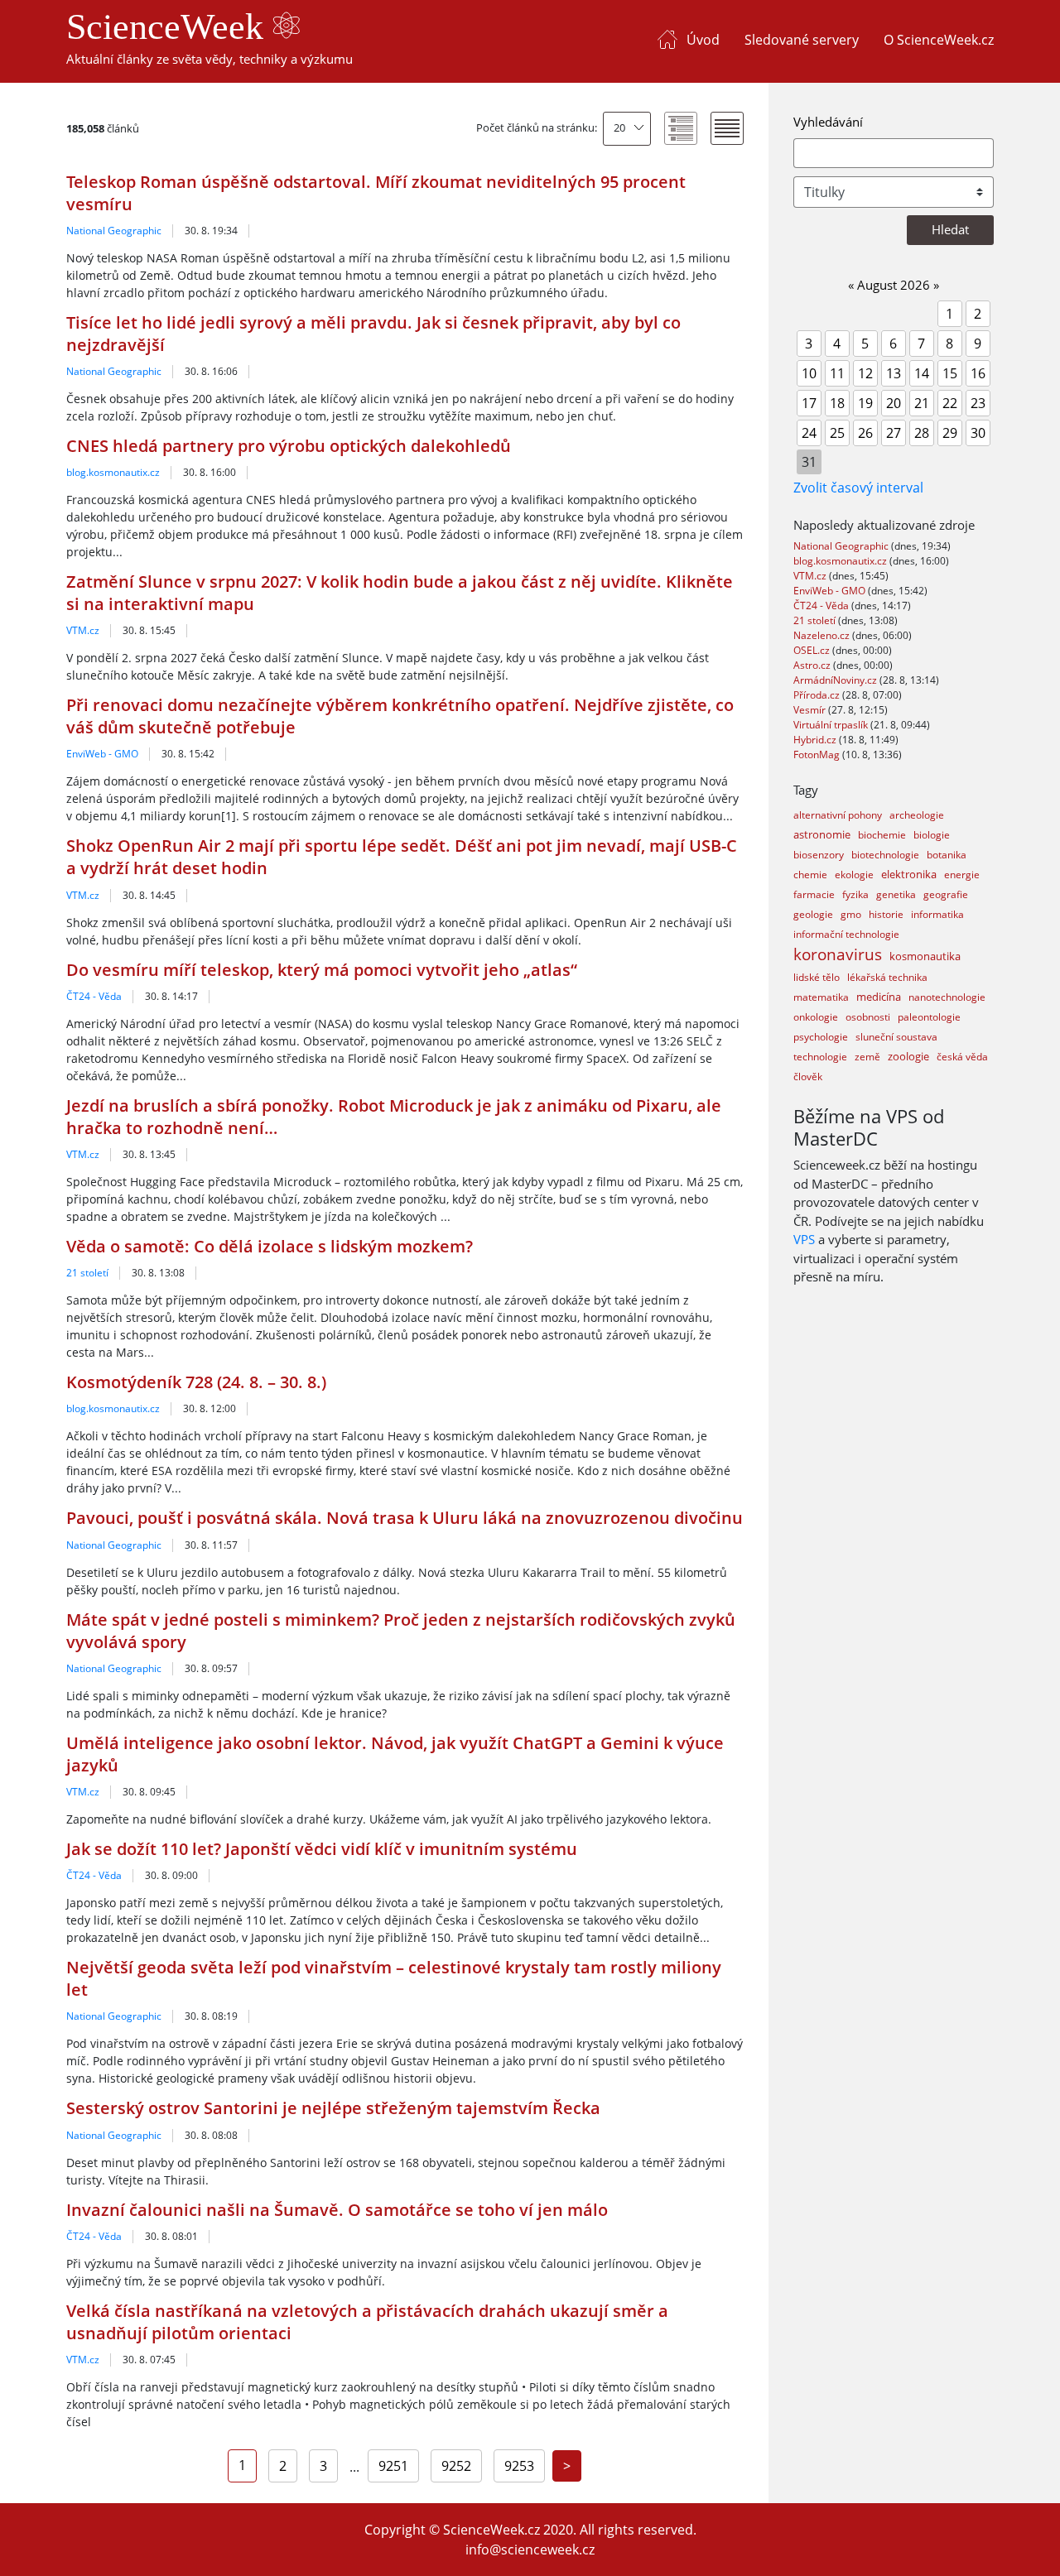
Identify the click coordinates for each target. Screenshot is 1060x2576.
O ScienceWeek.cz (939, 40)
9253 (519, 2466)
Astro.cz (813, 665)
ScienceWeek (169, 27)
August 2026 (894, 285)
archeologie (917, 815)
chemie (810, 875)
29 (950, 433)
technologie (820, 1057)
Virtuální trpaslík (832, 725)
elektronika (909, 874)
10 (809, 373)
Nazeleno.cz (823, 635)
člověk (808, 1077)
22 (950, 403)
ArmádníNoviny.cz (836, 680)
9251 (393, 2466)
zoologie (908, 1056)
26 (865, 433)
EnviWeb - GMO (102, 754)
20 (619, 127)
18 (837, 403)
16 (978, 373)
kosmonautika (925, 956)
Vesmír (811, 710)
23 (978, 403)
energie (962, 875)
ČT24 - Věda (94, 996)
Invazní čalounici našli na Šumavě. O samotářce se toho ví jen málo (337, 2210)
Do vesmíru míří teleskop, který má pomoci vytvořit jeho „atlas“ (322, 970)
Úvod (703, 40)
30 (978, 433)
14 (922, 373)
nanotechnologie (947, 997)
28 (922, 433)
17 (809, 403)
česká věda (962, 1057)
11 (837, 373)
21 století (87, 1273)
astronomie (822, 834)
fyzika (855, 894)
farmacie (814, 894)
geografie (946, 894)
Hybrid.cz (816, 740)
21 (922, 403)
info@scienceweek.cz (530, 2550)
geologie (813, 914)
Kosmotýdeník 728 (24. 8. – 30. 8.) (196, 1382)
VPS (804, 1239)
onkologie (816, 1017)
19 (865, 403)
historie (886, 914)
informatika (937, 914)
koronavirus (838, 954)
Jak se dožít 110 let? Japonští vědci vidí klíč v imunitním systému (322, 1849)
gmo (851, 914)
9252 (456, 2466)
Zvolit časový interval (858, 488)
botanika (947, 855)
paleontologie (929, 1017)
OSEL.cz (813, 650)
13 (894, 373)
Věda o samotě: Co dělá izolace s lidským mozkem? (270, 1246)
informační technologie (846, 934)
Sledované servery (802, 40)
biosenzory (819, 855)
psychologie (821, 1037)
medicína (879, 997)
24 (809, 433)
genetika (896, 894)
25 (837, 433)
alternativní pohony (838, 815)
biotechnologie (885, 855)
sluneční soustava (896, 1037)
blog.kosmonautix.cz (113, 472)
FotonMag (818, 755)
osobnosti (868, 1017)
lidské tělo (817, 977)
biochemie (882, 835)
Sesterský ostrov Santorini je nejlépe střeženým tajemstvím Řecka (333, 2108)
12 (865, 373)
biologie (932, 835)
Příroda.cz (818, 695)
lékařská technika (887, 977)
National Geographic (114, 231)
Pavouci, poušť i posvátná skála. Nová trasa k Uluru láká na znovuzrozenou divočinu (405, 1518)
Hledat (950, 229)
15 (950, 373)
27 (894, 433)
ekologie (854, 875)
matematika (821, 997)
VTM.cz (83, 630)
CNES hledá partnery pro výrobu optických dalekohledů (289, 446)
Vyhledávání (828, 122)
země (867, 1057)
